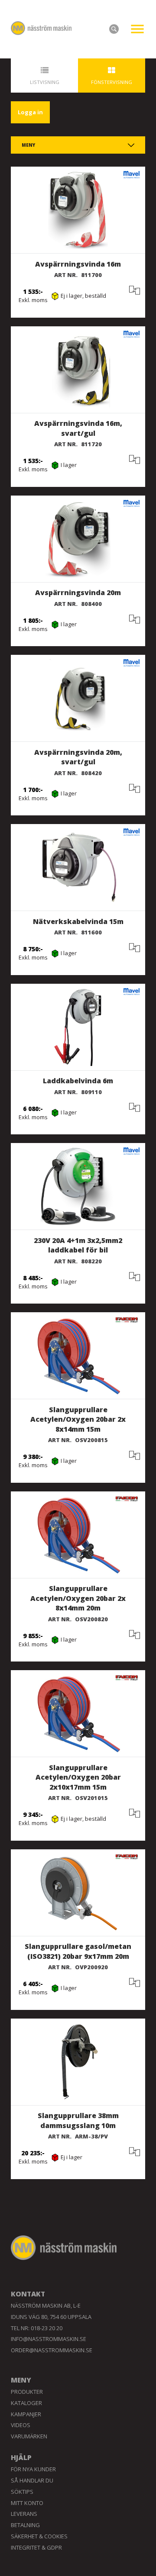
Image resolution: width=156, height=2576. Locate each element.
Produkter (27, 2392)
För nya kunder (33, 2469)
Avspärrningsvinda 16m (78, 264)
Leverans (24, 2514)
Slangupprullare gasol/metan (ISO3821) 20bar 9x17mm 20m (78, 1951)
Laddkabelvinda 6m (78, 1081)
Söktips (22, 2492)
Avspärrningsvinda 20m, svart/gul (78, 757)
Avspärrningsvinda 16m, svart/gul (78, 428)
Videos (21, 2425)
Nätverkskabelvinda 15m (78, 921)
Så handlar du (32, 2480)
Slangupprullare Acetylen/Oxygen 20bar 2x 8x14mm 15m (78, 1419)
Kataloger (26, 2403)
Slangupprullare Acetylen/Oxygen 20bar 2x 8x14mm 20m (78, 1598)
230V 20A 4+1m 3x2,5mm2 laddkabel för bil (78, 1245)
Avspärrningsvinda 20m (78, 592)
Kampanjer (26, 2414)
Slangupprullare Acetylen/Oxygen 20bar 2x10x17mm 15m (78, 1777)
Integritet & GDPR (36, 2547)
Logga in (30, 112)
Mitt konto (27, 2503)
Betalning (25, 2525)
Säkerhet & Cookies (39, 2536)
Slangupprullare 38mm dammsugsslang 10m (78, 2120)
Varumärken (29, 2436)
